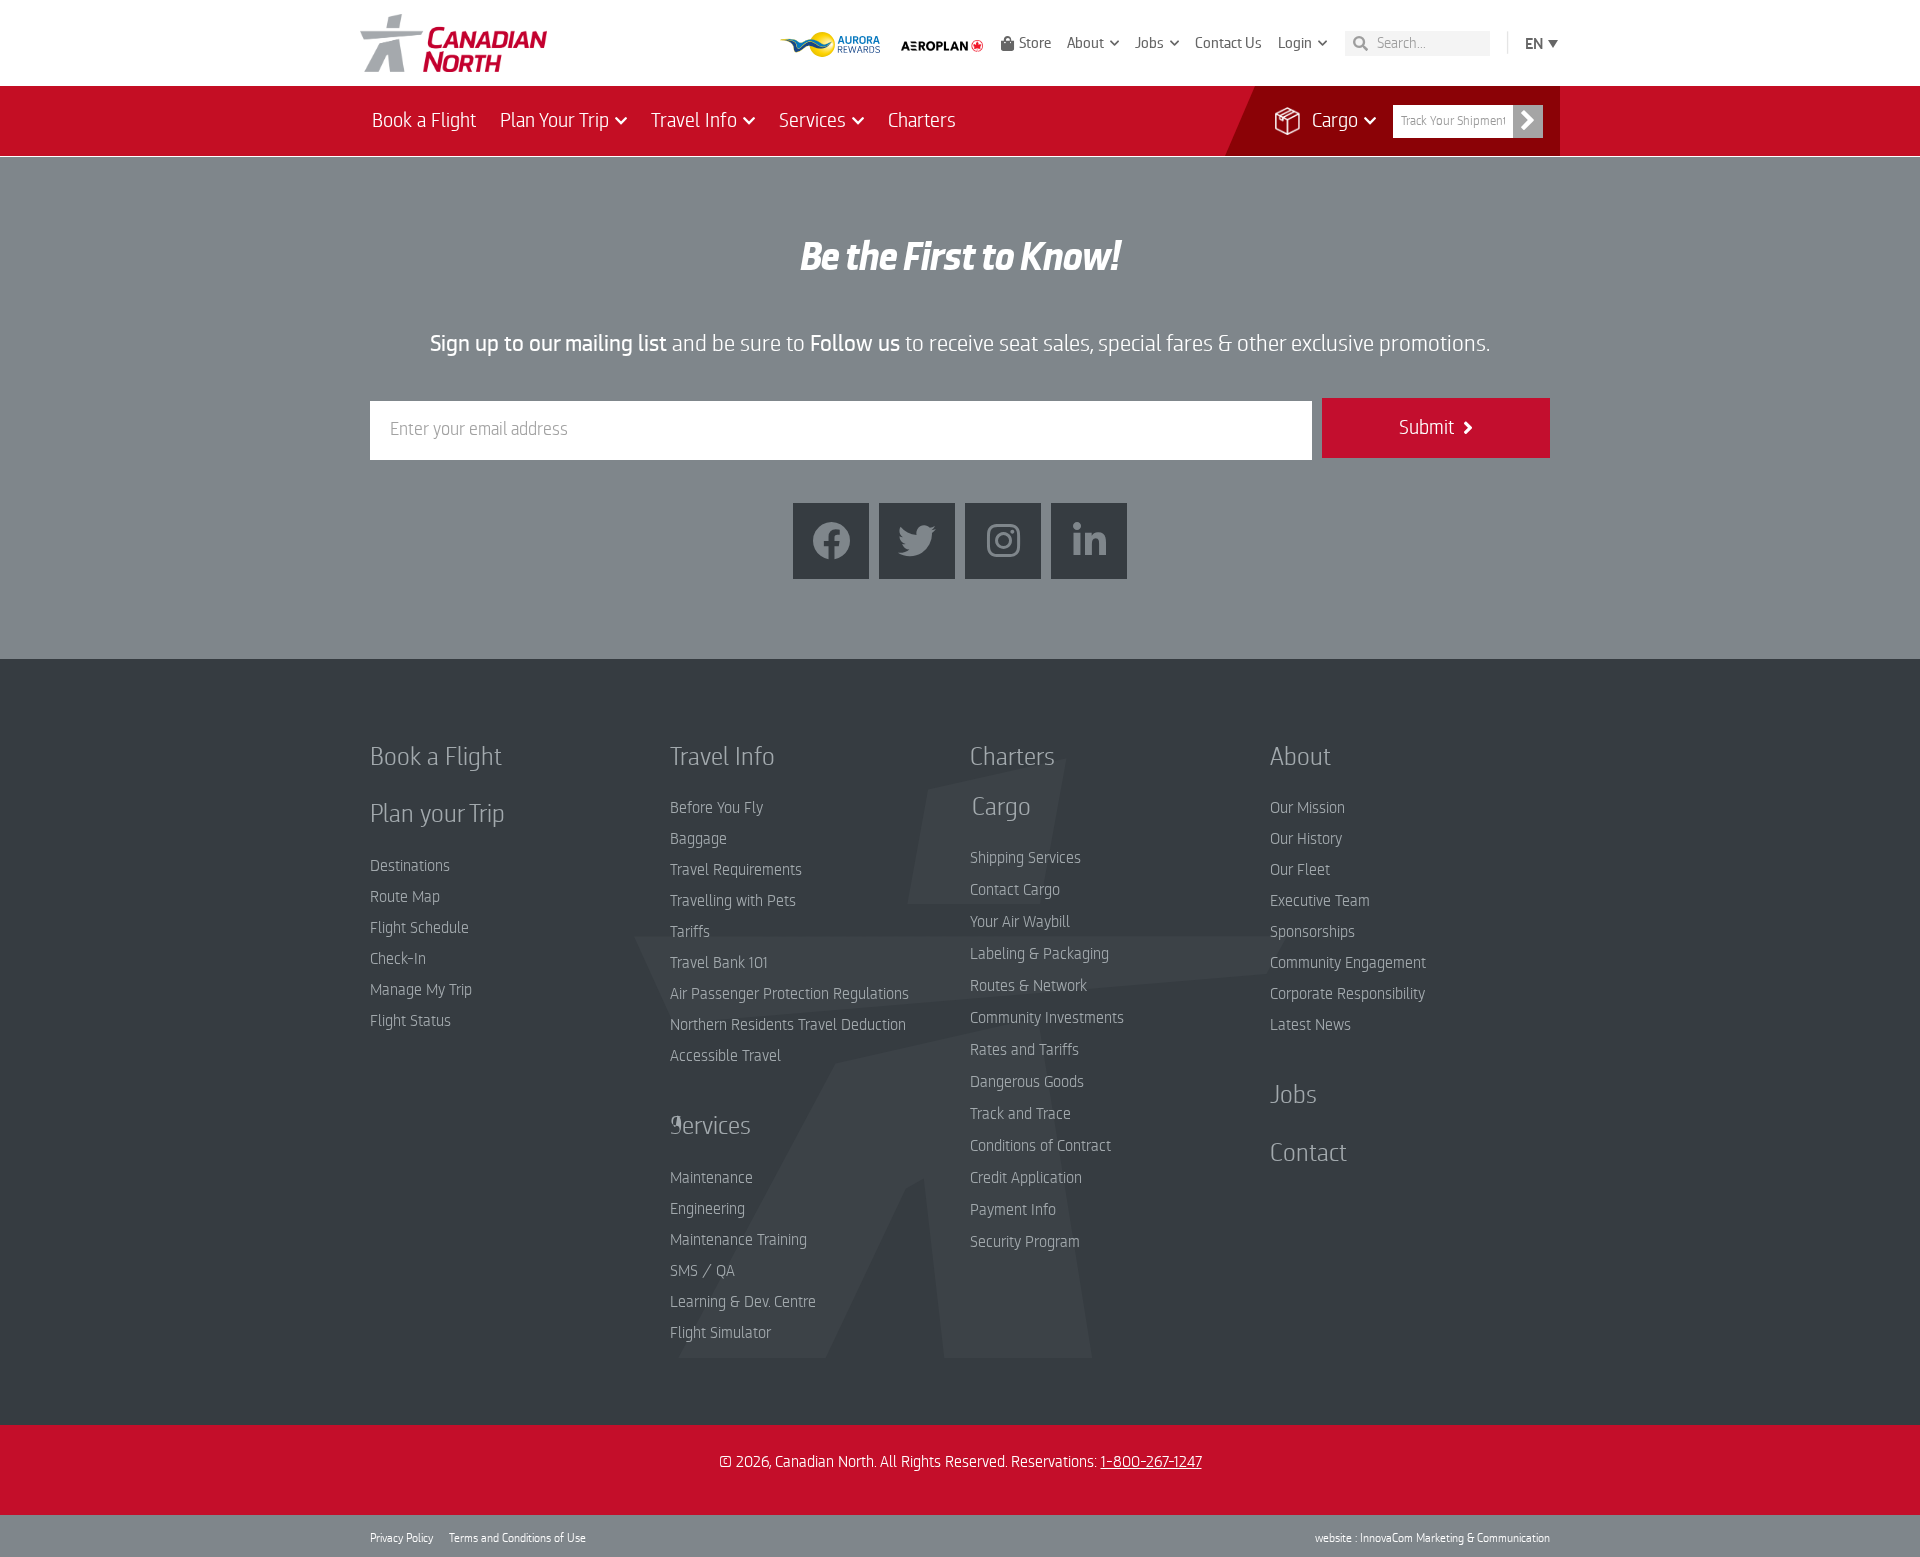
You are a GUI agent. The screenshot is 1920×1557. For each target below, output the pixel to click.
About (1085, 43)
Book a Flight (424, 120)
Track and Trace (1020, 1114)
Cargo (1322, 120)
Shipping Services (1025, 858)
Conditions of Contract (1040, 1146)
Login (1295, 43)
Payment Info (1013, 1210)
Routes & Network (1028, 986)
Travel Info (694, 120)
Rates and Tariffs (1024, 1050)
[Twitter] (917, 541)
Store (1035, 43)
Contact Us (1228, 43)
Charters (922, 120)
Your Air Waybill (1020, 922)
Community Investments (1047, 1018)
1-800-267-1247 (1151, 1462)
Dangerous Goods (1027, 1082)
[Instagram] (1003, 541)
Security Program (1025, 1242)
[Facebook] (831, 541)
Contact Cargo (1015, 890)
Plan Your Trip (554, 120)
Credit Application (1026, 1178)
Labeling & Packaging (1039, 954)
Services (812, 120)
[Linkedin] (1089, 541)
